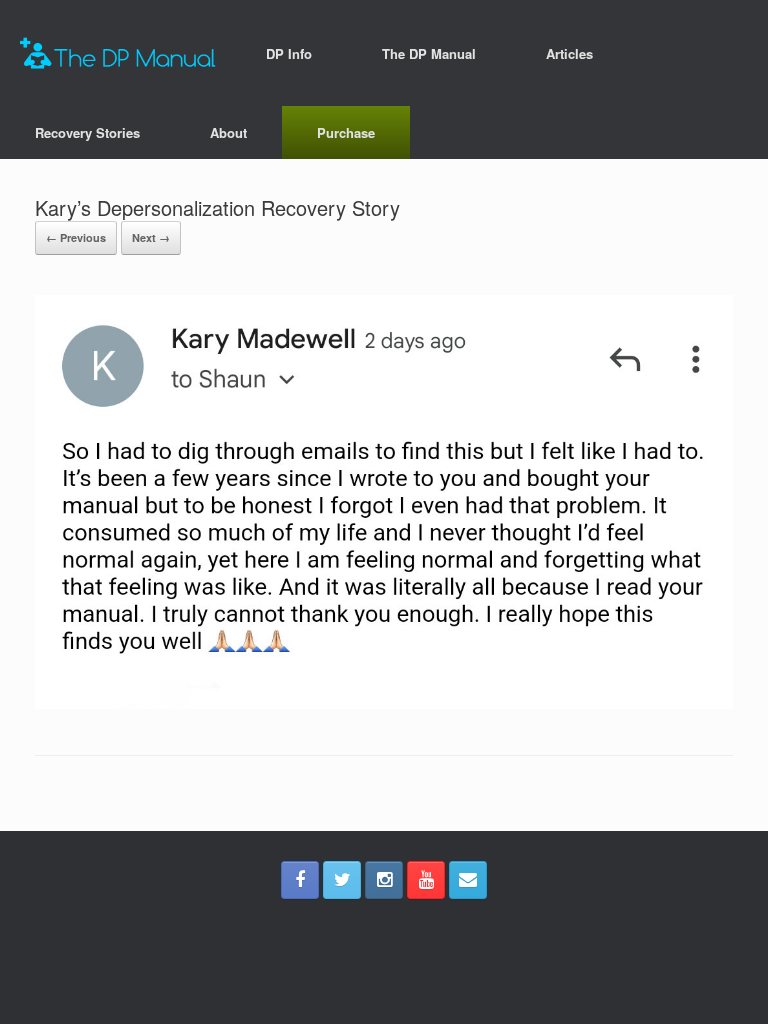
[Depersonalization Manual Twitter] (342, 880)
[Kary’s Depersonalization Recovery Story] (384, 703)
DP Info (289, 53)
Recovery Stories (87, 132)
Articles (569, 53)
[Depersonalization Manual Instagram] (384, 880)
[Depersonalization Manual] (118, 53)
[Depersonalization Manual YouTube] (426, 880)
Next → (151, 237)
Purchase (346, 132)
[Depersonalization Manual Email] (468, 880)
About (228, 132)
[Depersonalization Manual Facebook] (300, 880)
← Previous (76, 237)
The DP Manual (429, 53)
